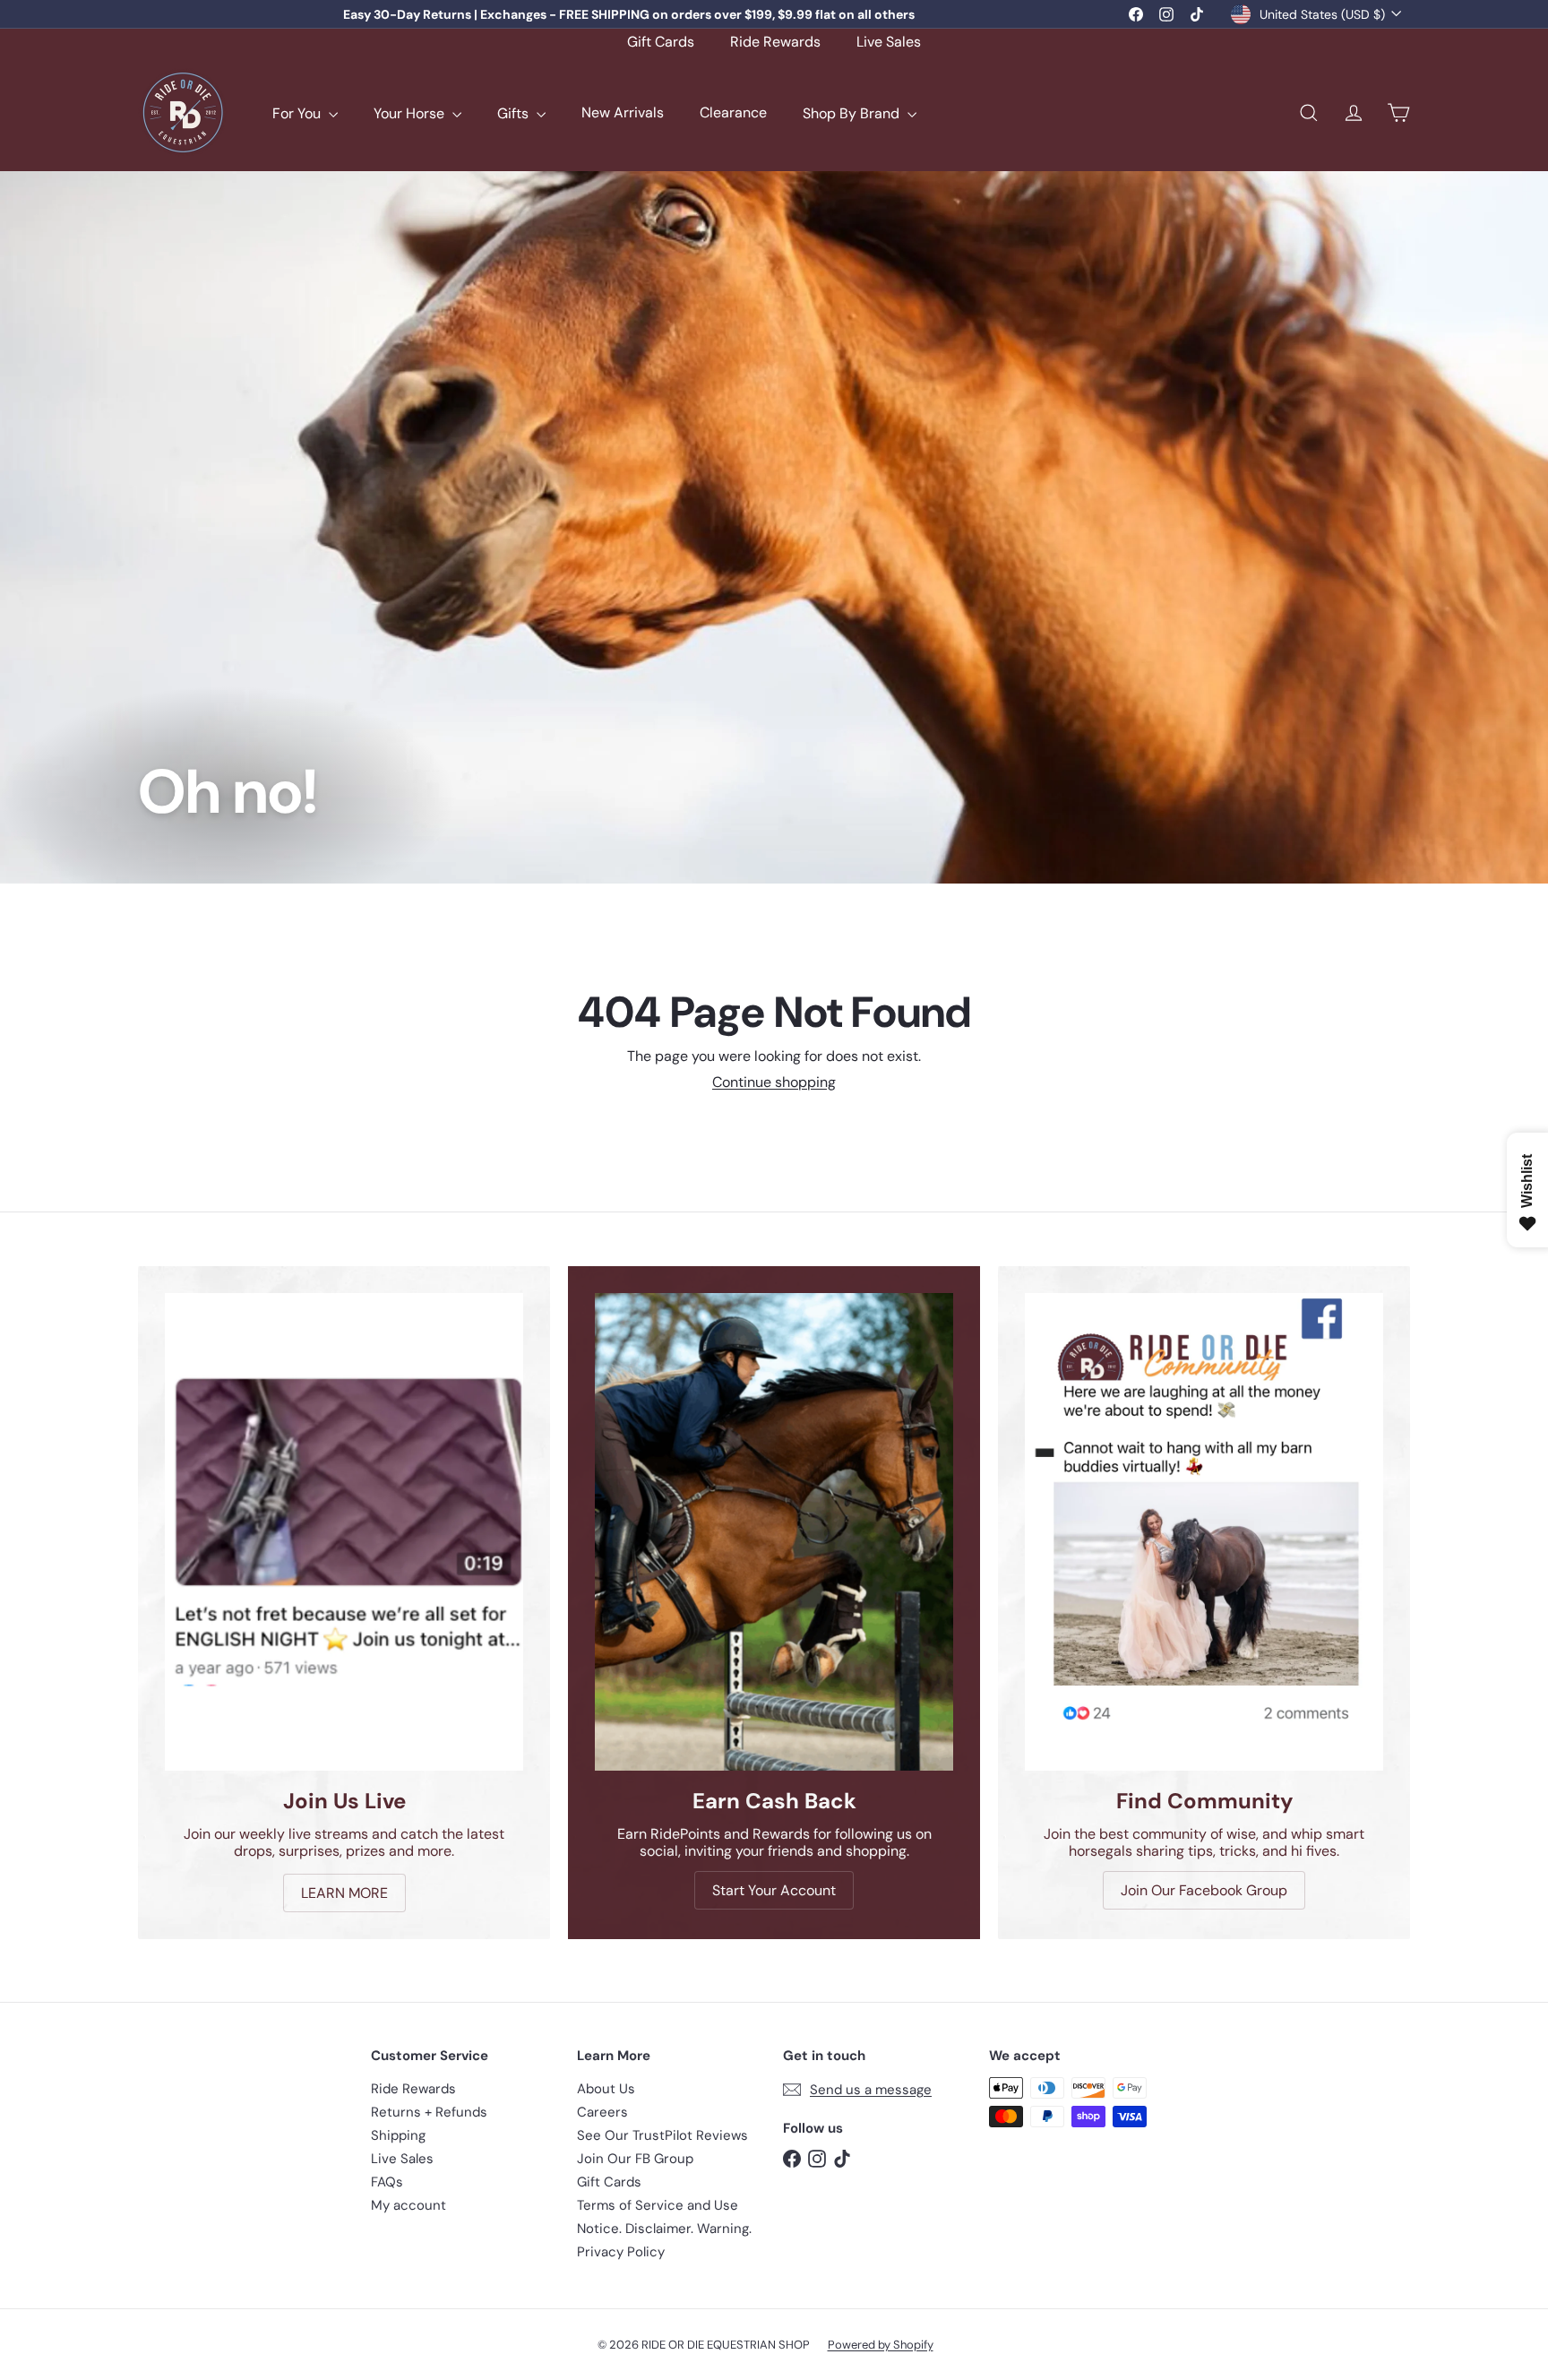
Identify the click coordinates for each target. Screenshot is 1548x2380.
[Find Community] (1204, 1532)
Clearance (733, 113)
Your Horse (411, 113)
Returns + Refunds (429, 2112)
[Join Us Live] (344, 1532)
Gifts (515, 113)
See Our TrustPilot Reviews (662, 2135)
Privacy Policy (621, 2252)
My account (408, 2205)
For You (298, 113)
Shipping (398, 2135)
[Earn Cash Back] (774, 1532)
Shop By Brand (853, 113)
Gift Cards (661, 42)
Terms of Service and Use (658, 2205)
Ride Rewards (775, 42)
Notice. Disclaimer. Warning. (664, 2229)
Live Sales (889, 42)
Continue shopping (774, 1082)
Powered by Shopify (881, 2345)
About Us (606, 2089)
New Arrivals (623, 113)
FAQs (387, 2182)
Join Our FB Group (635, 2159)
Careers (602, 2112)
